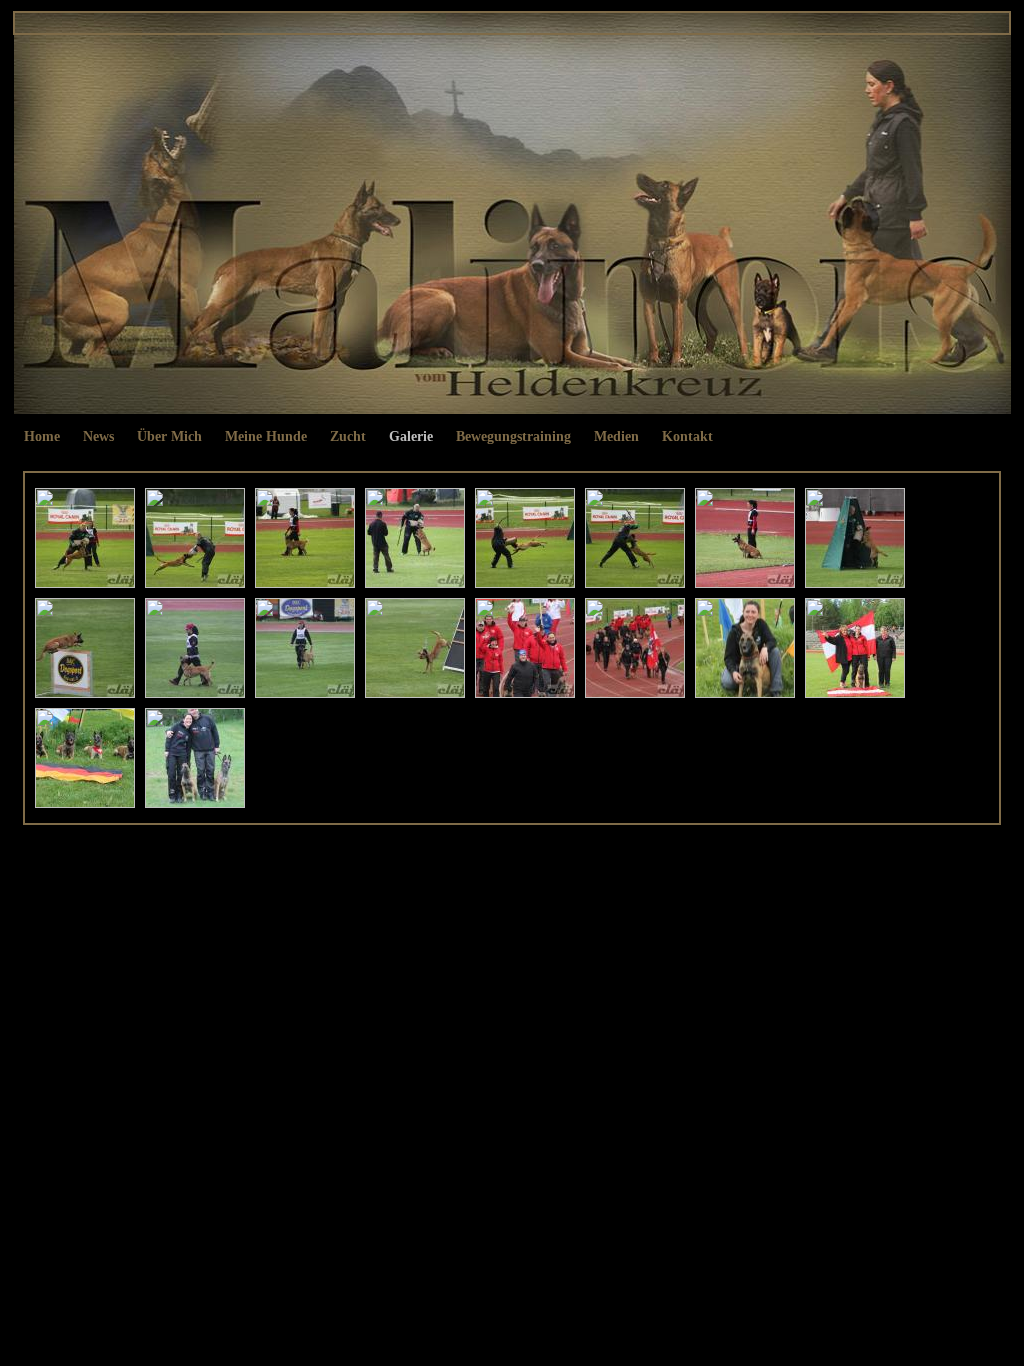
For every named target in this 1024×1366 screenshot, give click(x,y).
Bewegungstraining (513, 436)
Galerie (411, 436)
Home (42, 436)
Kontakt (687, 436)
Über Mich (169, 436)
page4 (526, 863)
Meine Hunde (266, 436)
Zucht (348, 436)
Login (560, 863)
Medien (616, 436)
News (98, 436)
